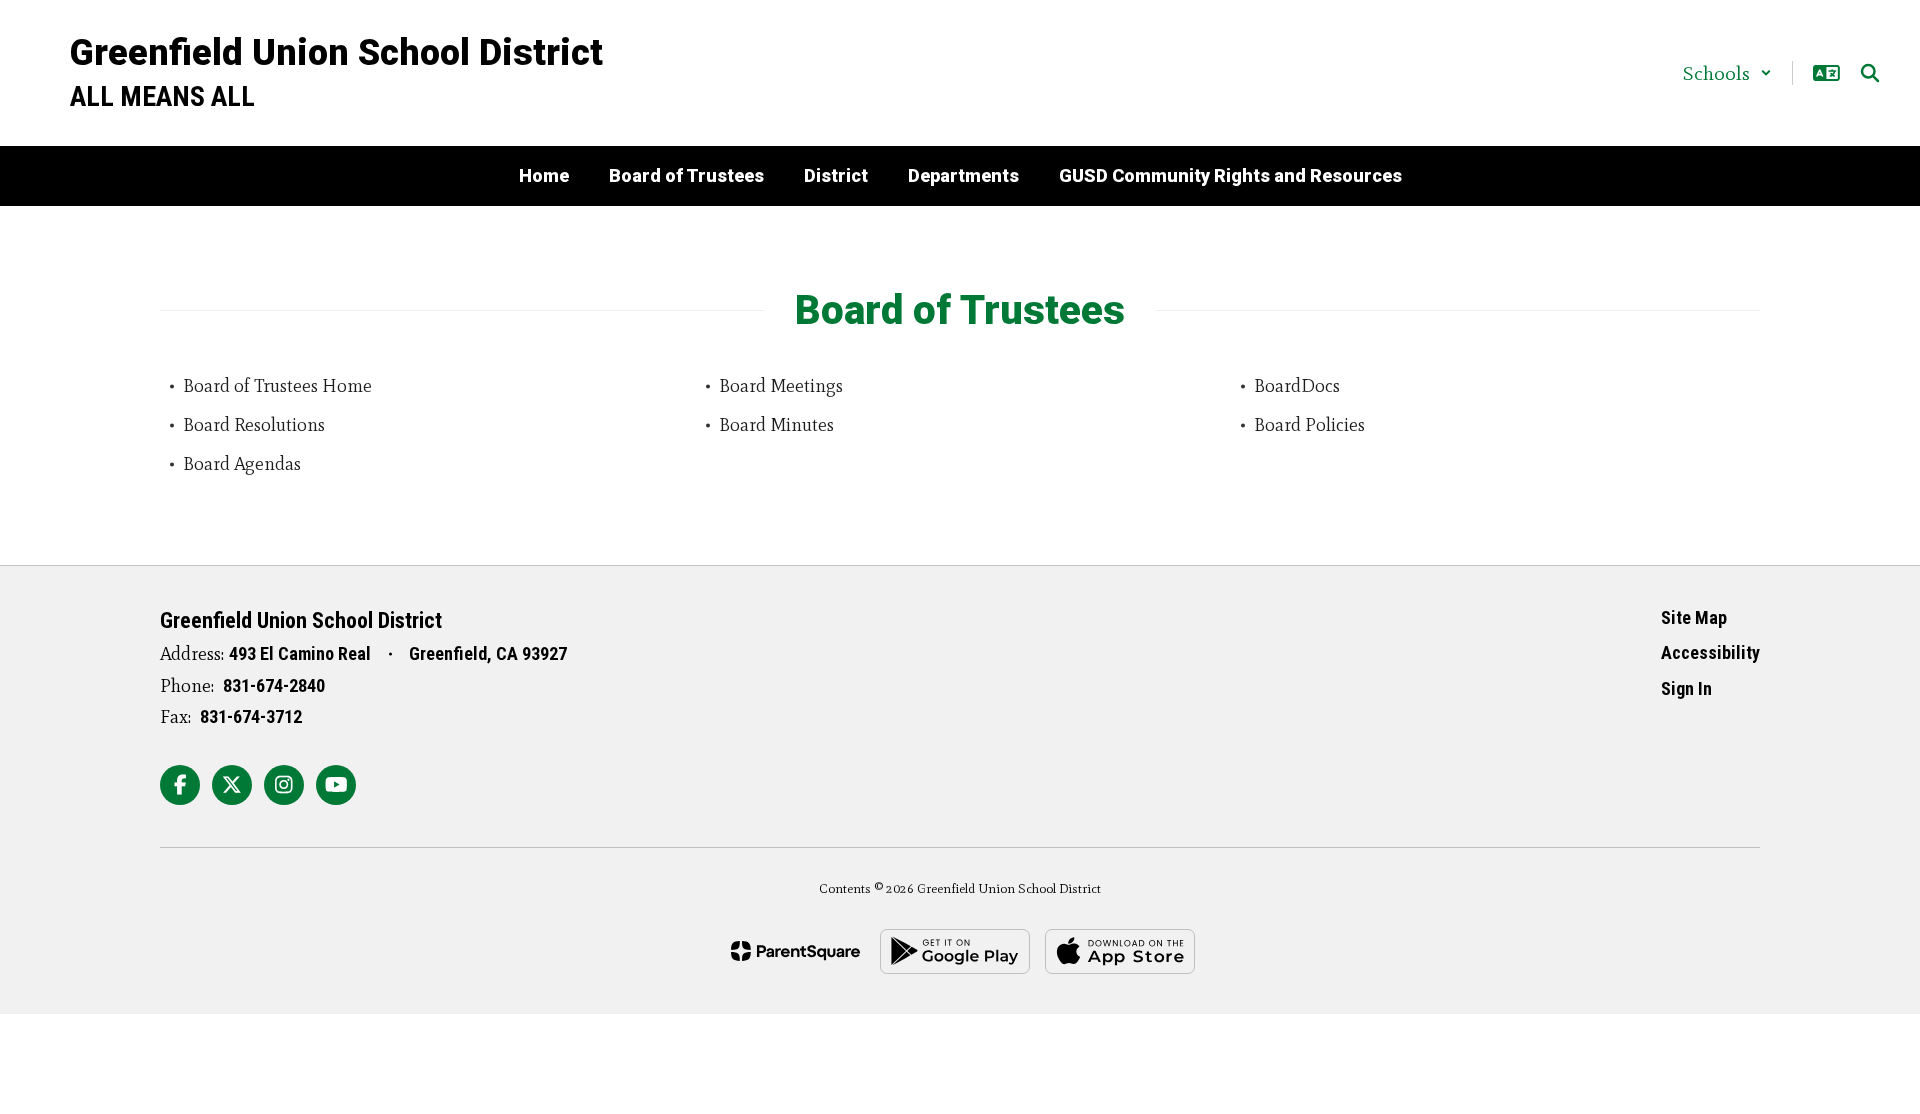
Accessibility (1710, 652)
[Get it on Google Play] (955, 951)
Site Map (1694, 617)
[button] (1727, 73)
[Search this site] (1870, 73)
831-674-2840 (274, 685)
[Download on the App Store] (1120, 951)
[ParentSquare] (795, 951)
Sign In (1686, 688)
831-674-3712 (251, 716)
